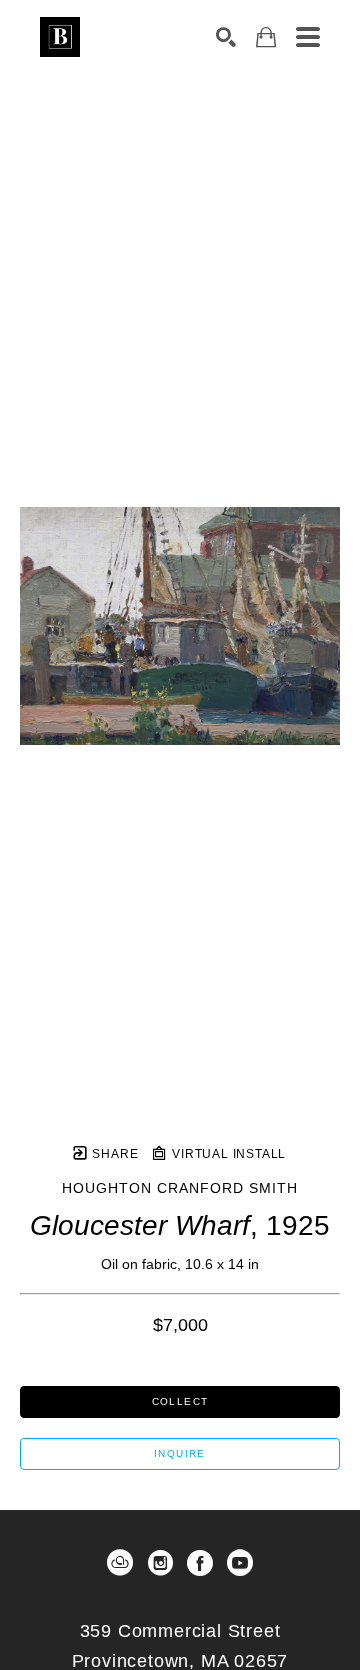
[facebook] (200, 1563)
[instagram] (160, 1563)
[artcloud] (120, 1563)
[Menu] (308, 37)
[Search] (226, 37)
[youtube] (240, 1563)
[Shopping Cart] (266, 37)
